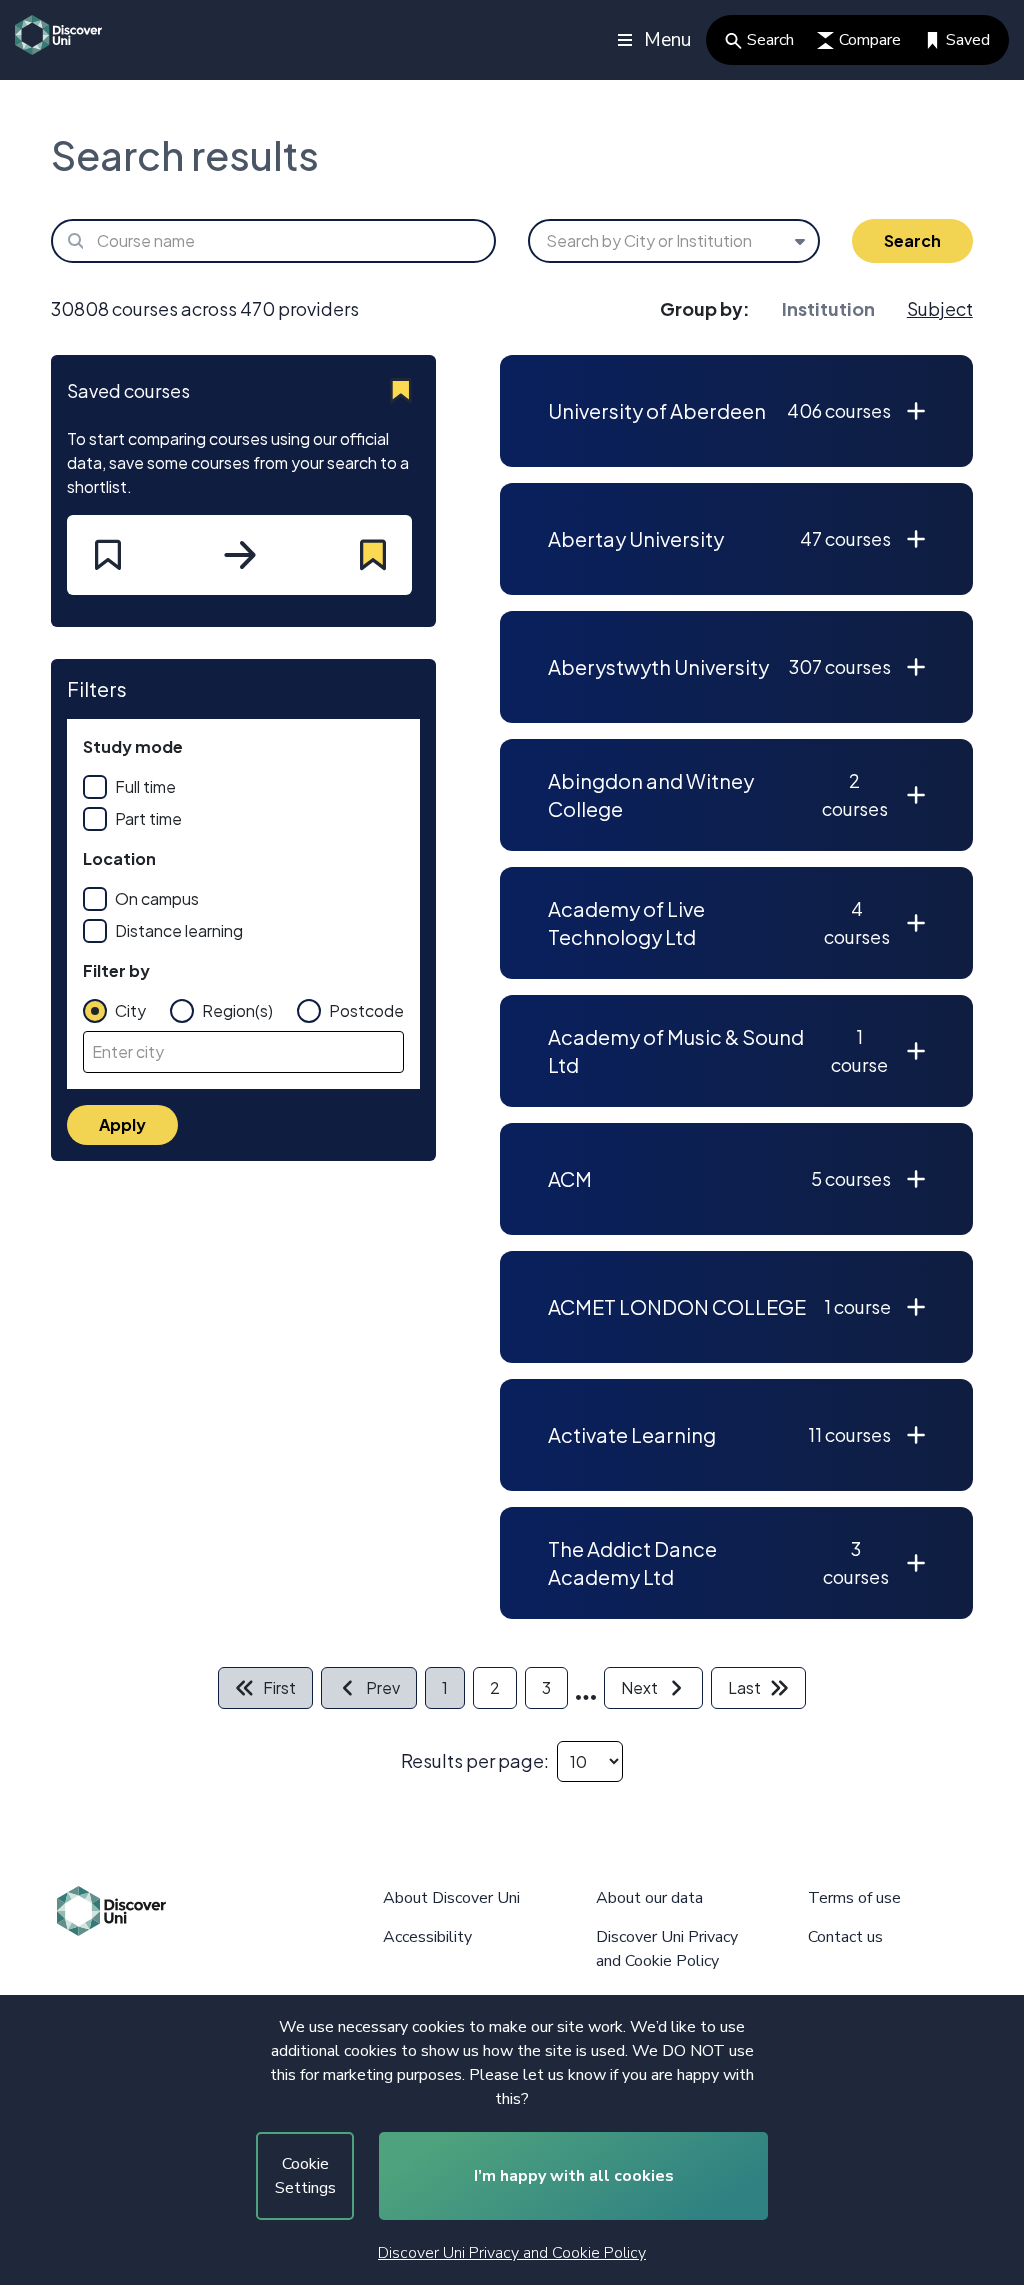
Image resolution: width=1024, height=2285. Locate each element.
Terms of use (854, 1898)
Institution (828, 308)
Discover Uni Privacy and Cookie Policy (512, 2253)
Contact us (845, 1937)
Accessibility (427, 1937)
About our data (649, 1898)
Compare (870, 40)
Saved (968, 40)
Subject (940, 308)
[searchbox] (273, 241)
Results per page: (475, 1760)
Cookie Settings (305, 2176)
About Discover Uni (451, 1898)
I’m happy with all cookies (574, 2176)
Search (770, 40)
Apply (122, 1124)
